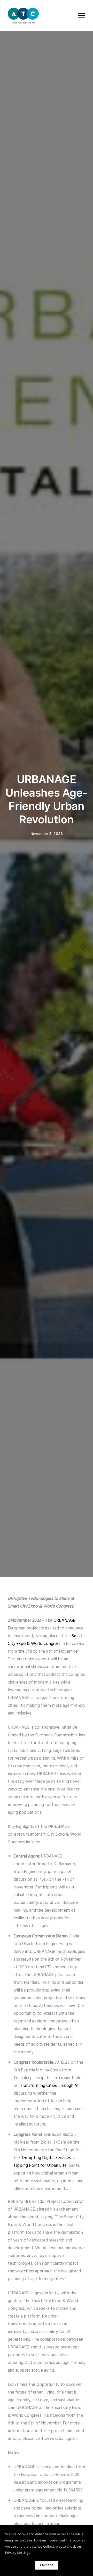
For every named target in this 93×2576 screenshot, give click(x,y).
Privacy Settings (18, 2553)
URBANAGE (64, 1621)
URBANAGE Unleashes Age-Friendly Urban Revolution (47, 799)
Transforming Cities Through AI (49, 2086)
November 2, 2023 (47, 834)
